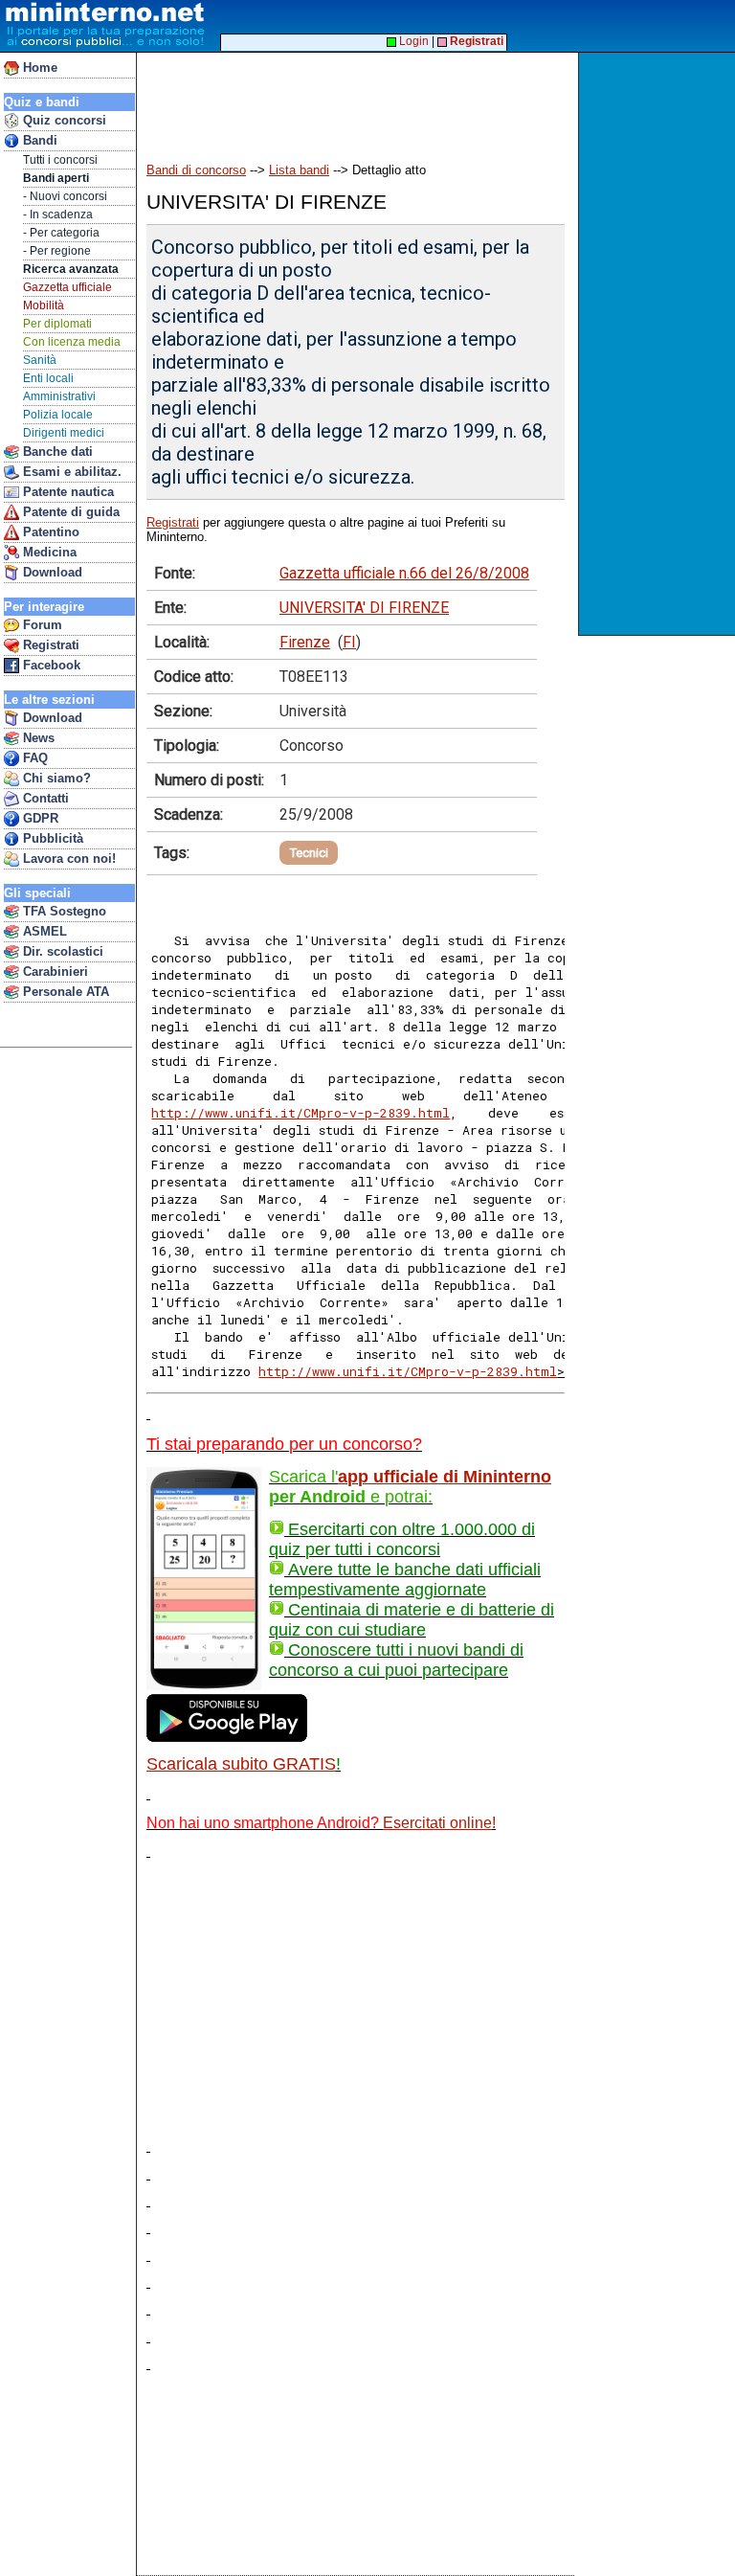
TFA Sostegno (63, 911)
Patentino (49, 532)
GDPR (39, 818)
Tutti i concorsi (60, 160)
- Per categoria (61, 233)
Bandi (38, 140)
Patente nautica (67, 492)
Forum (41, 625)
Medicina (48, 552)
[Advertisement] (659, 344)
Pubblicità (51, 838)
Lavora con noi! (67, 859)
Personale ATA (64, 992)
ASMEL (43, 931)
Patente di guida (69, 512)
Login (412, 41)
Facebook (50, 665)
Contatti (44, 798)
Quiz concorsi (63, 120)
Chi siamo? (55, 778)
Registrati (49, 645)
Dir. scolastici (61, 951)
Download (51, 572)
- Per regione (57, 251)
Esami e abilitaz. (70, 472)
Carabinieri (54, 972)
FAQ (33, 758)
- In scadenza (58, 215)
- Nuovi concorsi (65, 196)
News (37, 738)
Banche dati (56, 452)
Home (38, 68)
